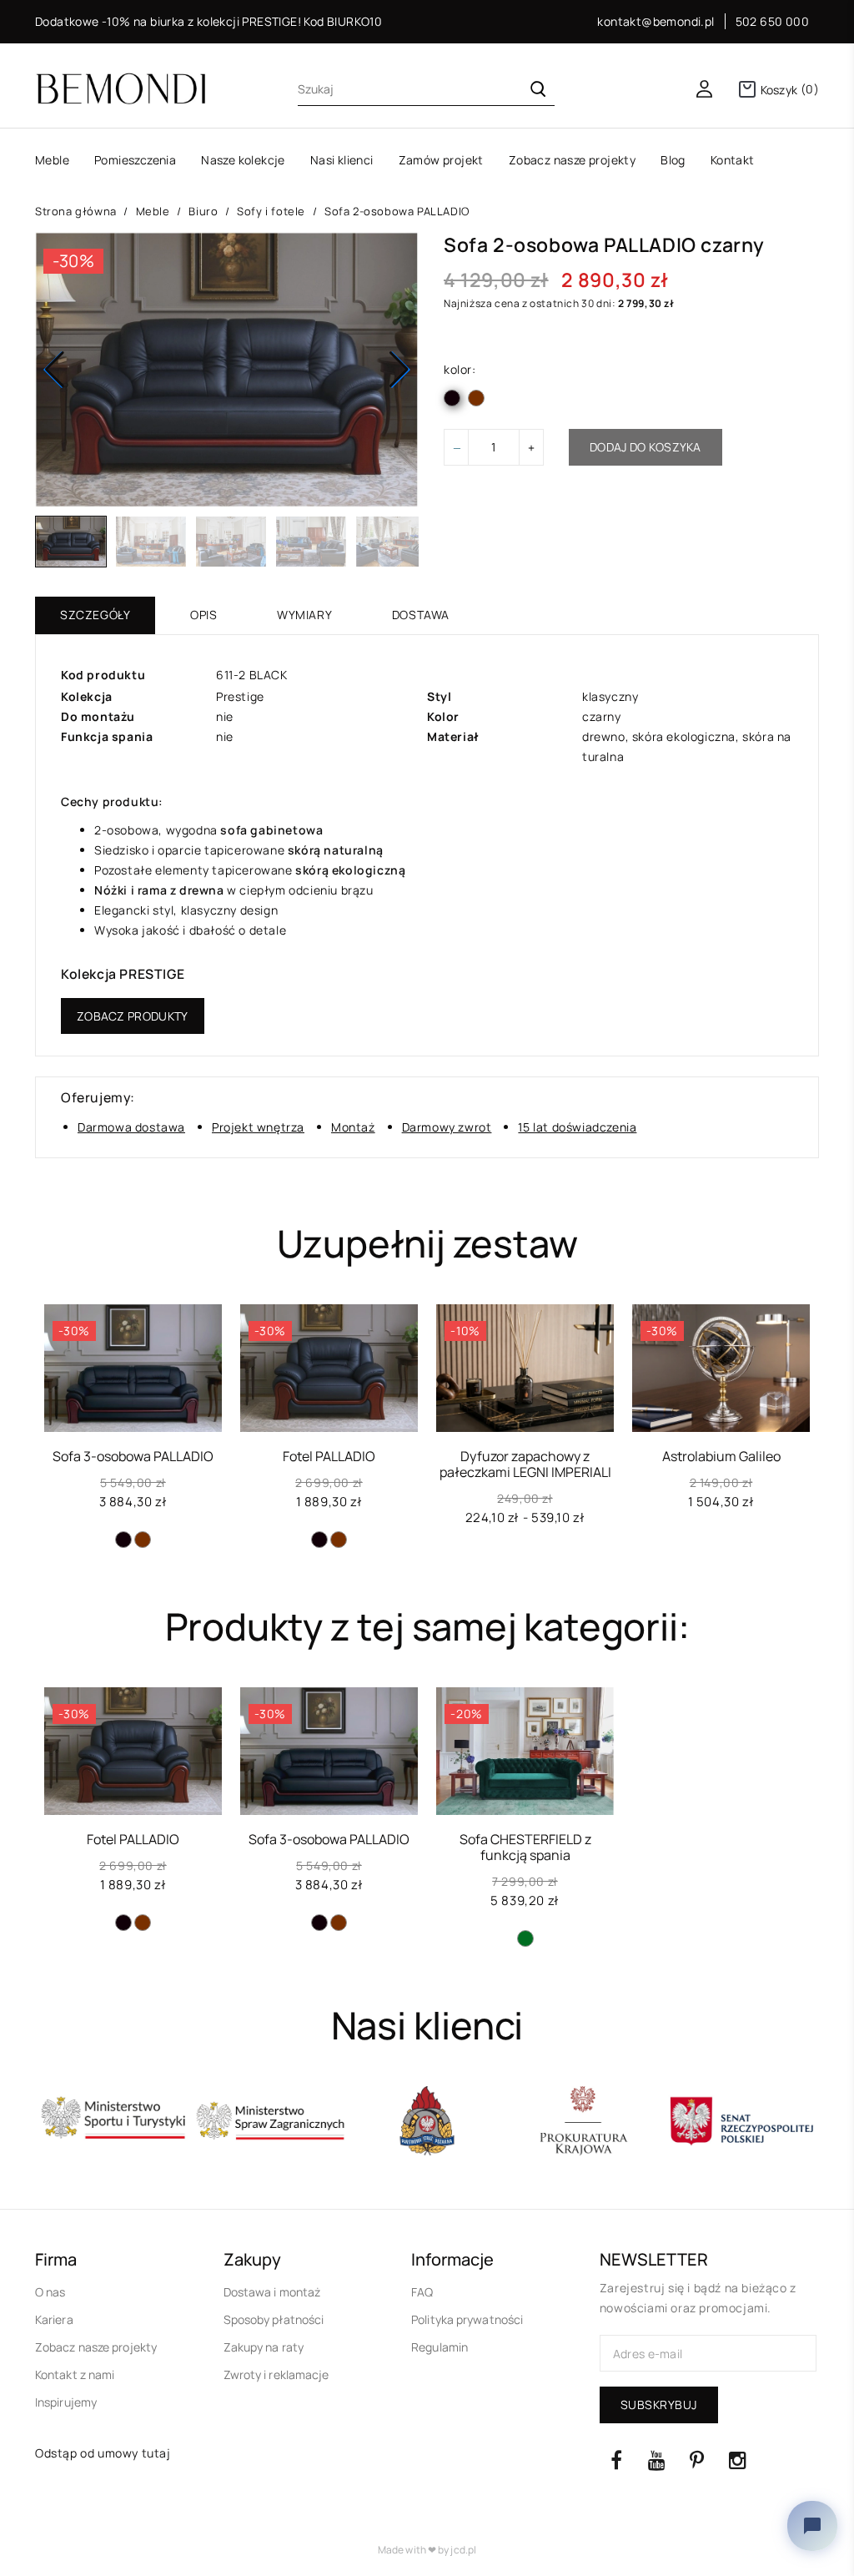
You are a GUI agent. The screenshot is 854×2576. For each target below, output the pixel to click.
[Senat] (584, 2121)
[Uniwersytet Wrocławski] (741, 2121)
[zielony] (525, 1938)
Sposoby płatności (274, 2319)
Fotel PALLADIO (329, 1456)
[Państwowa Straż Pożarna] (270, 2121)
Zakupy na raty (264, 2347)
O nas (50, 2292)
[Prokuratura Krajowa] (427, 2121)
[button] (399, 370)
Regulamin (440, 2347)
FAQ (422, 2292)
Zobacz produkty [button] (133, 1016)
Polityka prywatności (467, 2319)
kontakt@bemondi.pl (656, 21)
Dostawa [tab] (421, 615)
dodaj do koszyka (646, 447)
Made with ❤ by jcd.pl (427, 2550)
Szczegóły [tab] (95, 615)
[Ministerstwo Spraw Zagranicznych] (113, 2121)
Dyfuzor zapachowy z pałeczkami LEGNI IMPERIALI (525, 1464)
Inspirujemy (66, 2402)
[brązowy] (143, 1540)
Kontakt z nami (75, 2374)
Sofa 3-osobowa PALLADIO (133, 1456)
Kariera (54, 2319)
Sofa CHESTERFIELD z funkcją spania (525, 1847)
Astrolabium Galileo (721, 1456)
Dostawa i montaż (272, 2292)
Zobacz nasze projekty (96, 2347)
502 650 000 (772, 21)
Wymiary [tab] (304, 615)
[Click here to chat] (812, 2526)
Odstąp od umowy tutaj (103, 2453)
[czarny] (123, 1540)
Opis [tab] (203, 615)
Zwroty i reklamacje (276, 2374)
